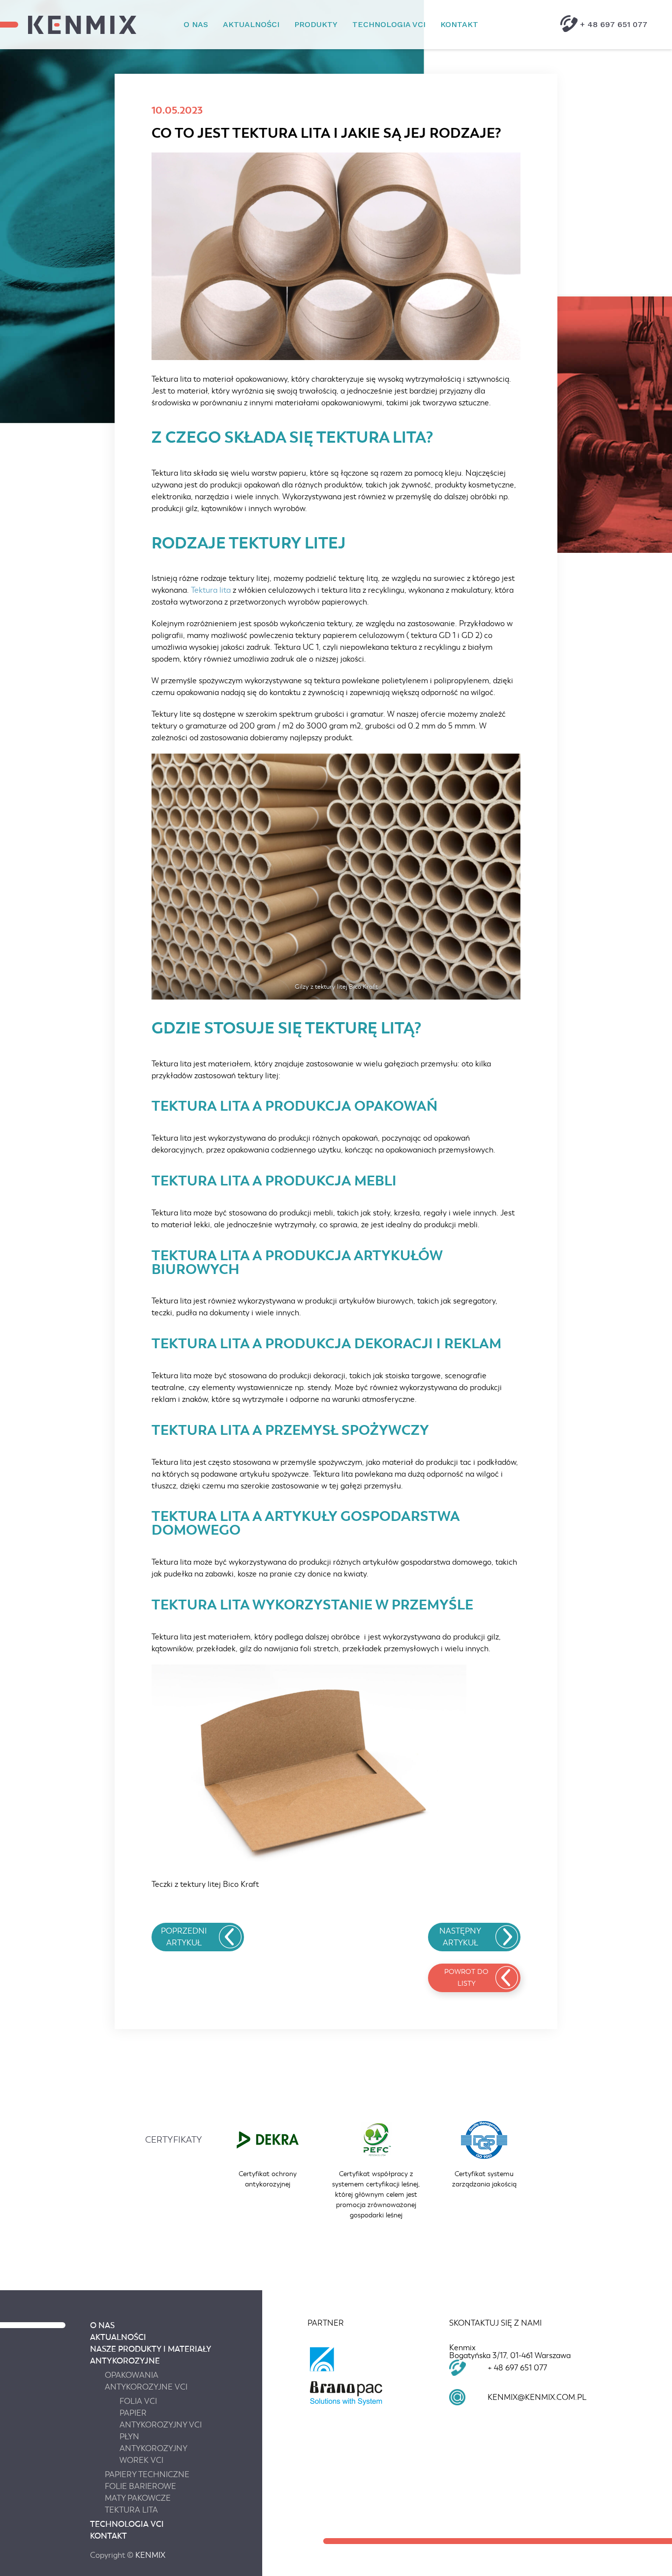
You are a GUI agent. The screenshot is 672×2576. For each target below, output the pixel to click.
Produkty (316, 24)
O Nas (196, 24)
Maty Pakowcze (138, 2498)
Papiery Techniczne (147, 2475)
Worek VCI (141, 2460)
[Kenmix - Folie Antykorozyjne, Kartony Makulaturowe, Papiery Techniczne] (82, 25)
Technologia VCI (389, 24)
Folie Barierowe (140, 2486)
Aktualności (251, 24)
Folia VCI (138, 2401)
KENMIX (150, 2555)
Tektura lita (211, 590)
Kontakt (459, 24)
